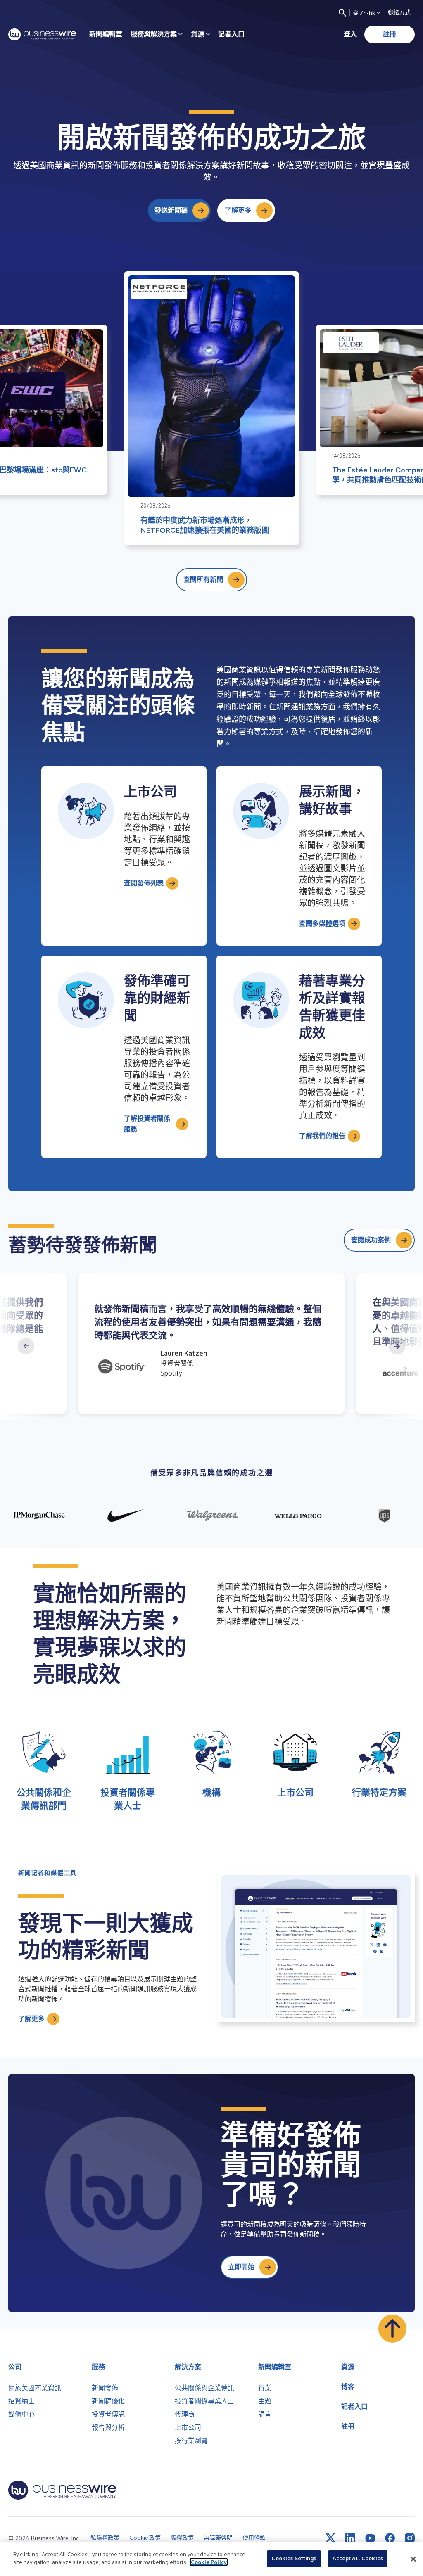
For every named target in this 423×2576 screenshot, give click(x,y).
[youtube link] (370, 2538)
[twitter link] (330, 2538)
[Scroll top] (392, 2329)
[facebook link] (390, 2538)
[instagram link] (410, 2538)
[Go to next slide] (397, 1346)
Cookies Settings (294, 2558)
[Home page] (42, 34)
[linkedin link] (350, 2538)
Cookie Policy (209, 2562)
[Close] (413, 2559)
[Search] (342, 13)
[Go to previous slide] (26, 1346)
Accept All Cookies (358, 2558)
